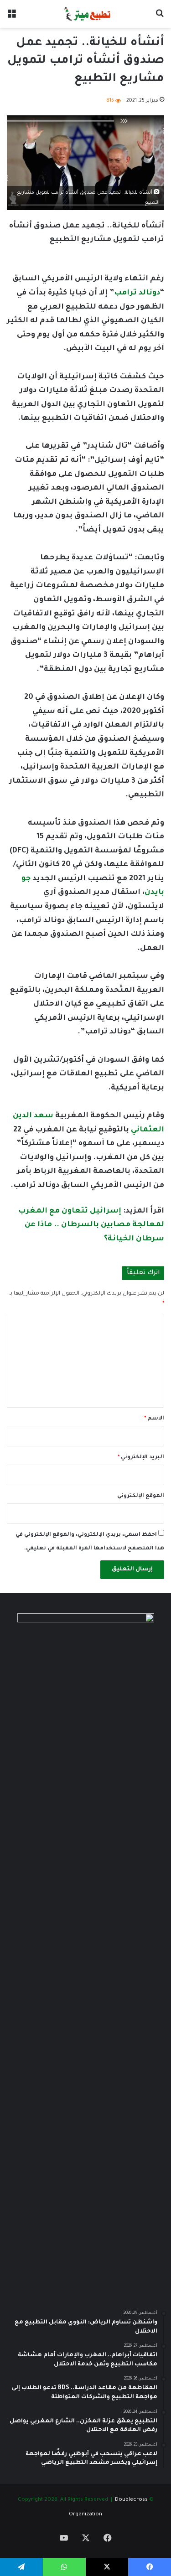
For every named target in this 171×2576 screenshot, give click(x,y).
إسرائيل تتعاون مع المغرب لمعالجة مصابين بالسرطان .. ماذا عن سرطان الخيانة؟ (91, 1225)
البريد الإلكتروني (141, 1458)
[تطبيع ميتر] (85, 14)
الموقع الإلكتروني (141, 1496)
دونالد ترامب (137, 293)
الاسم (154, 1419)
